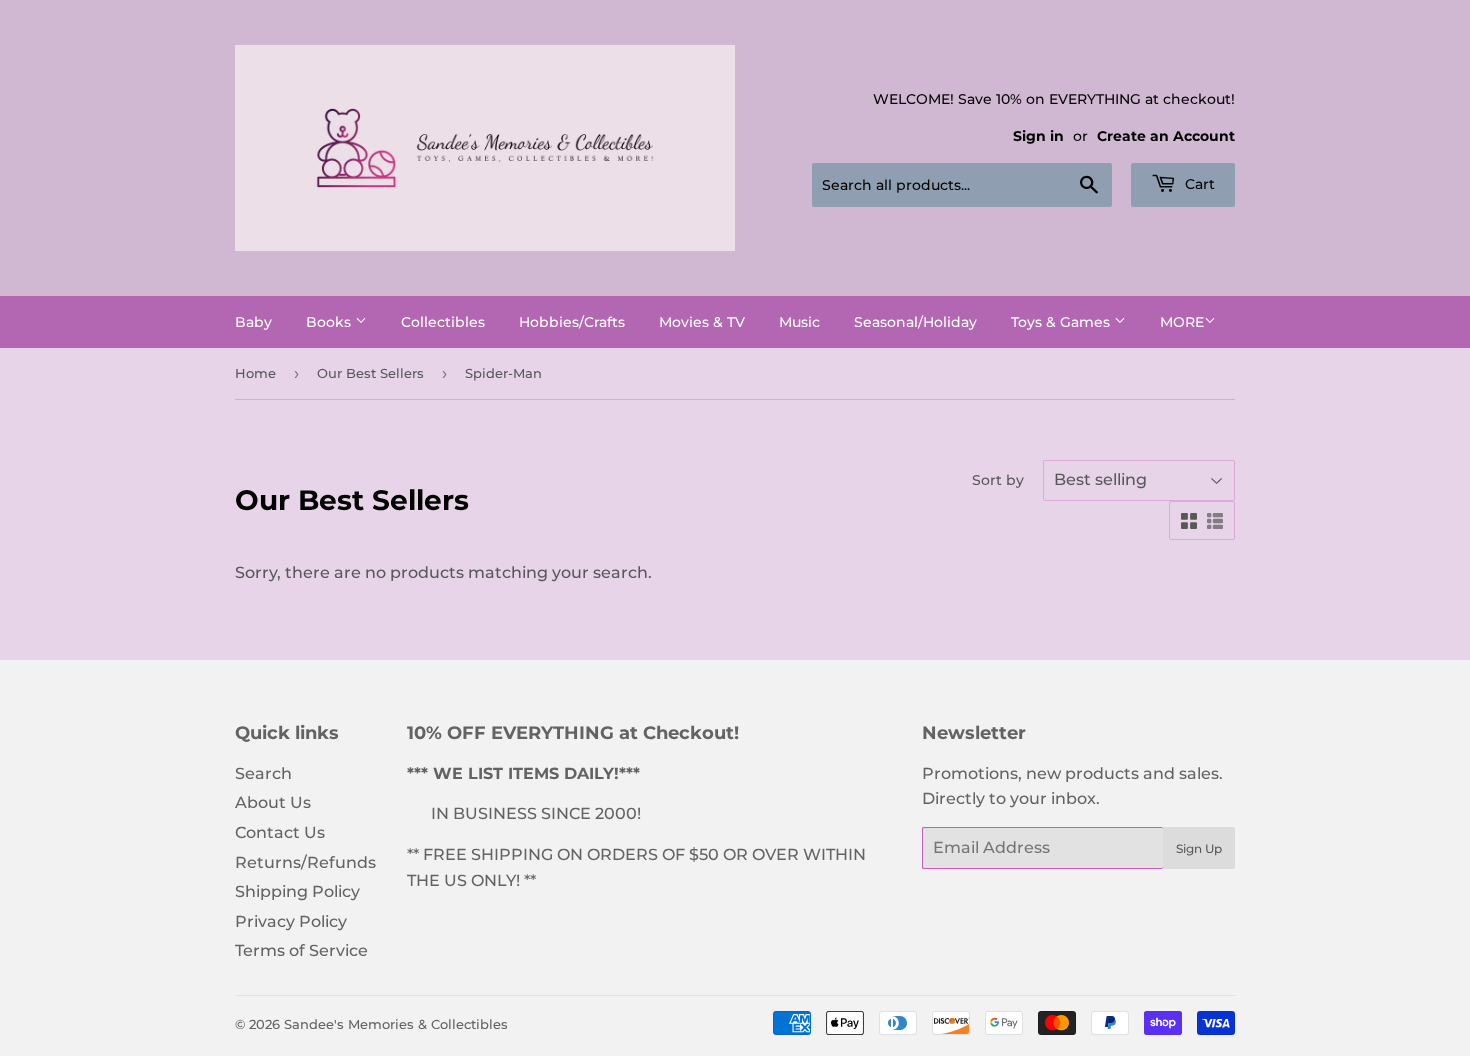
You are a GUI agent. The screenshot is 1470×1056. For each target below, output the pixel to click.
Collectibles (443, 322)
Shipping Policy (297, 891)
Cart (1198, 184)
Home (255, 373)
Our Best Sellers (370, 373)
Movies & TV (702, 322)
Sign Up (1199, 848)
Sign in (1038, 136)
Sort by (998, 480)
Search (263, 773)
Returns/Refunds (305, 862)
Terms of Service (301, 950)
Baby (253, 322)
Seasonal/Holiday (915, 322)
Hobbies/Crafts (572, 322)
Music (799, 322)
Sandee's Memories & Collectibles (396, 1024)
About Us (273, 802)
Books (330, 322)
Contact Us (280, 832)
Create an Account (1166, 136)
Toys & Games (1062, 322)
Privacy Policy (291, 921)
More (1182, 322)
